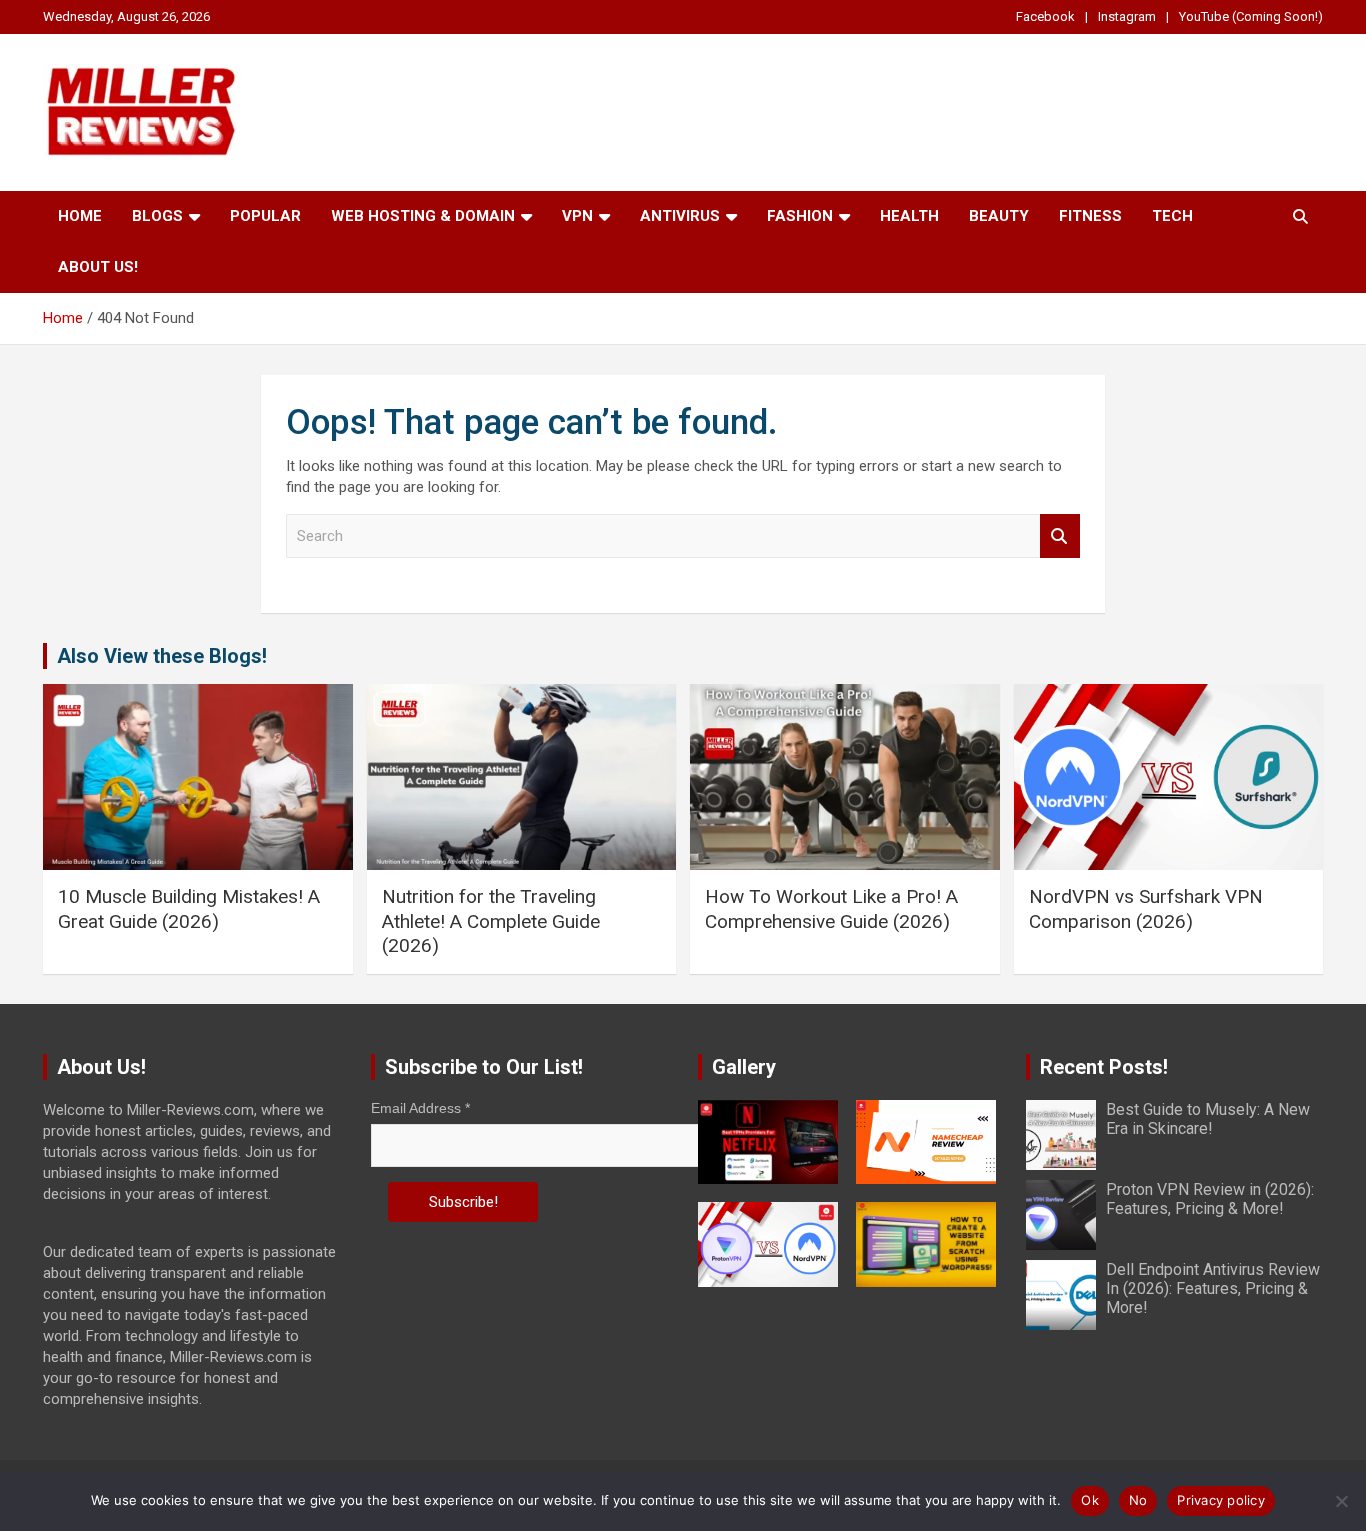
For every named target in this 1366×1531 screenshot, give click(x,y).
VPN (577, 216)
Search (1060, 536)
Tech (1172, 216)
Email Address (420, 1108)
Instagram (1127, 16)
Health (909, 216)
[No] (1341, 1501)
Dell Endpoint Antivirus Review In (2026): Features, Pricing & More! (1213, 1288)
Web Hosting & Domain (423, 216)
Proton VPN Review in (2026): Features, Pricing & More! (1210, 1199)
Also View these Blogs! (162, 656)
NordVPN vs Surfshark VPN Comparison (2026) (1146, 909)
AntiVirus (680, 216)
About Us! (98, 267)
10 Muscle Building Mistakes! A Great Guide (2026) (189, 909)
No (1138, 1500)
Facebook (1045, 16)
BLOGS (157, 216)
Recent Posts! (1104, 1067)
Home (80, 216)
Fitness (1090, 216)
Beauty (999, 216)
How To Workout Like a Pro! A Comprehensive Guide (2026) (831, 909)
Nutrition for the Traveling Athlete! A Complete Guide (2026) (491, 921)
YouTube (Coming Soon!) (1251, 16)
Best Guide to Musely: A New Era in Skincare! (1208, 1119)
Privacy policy (1221, 1500)
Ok (1090, 1500)
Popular (265, 216)
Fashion (800, 216)
